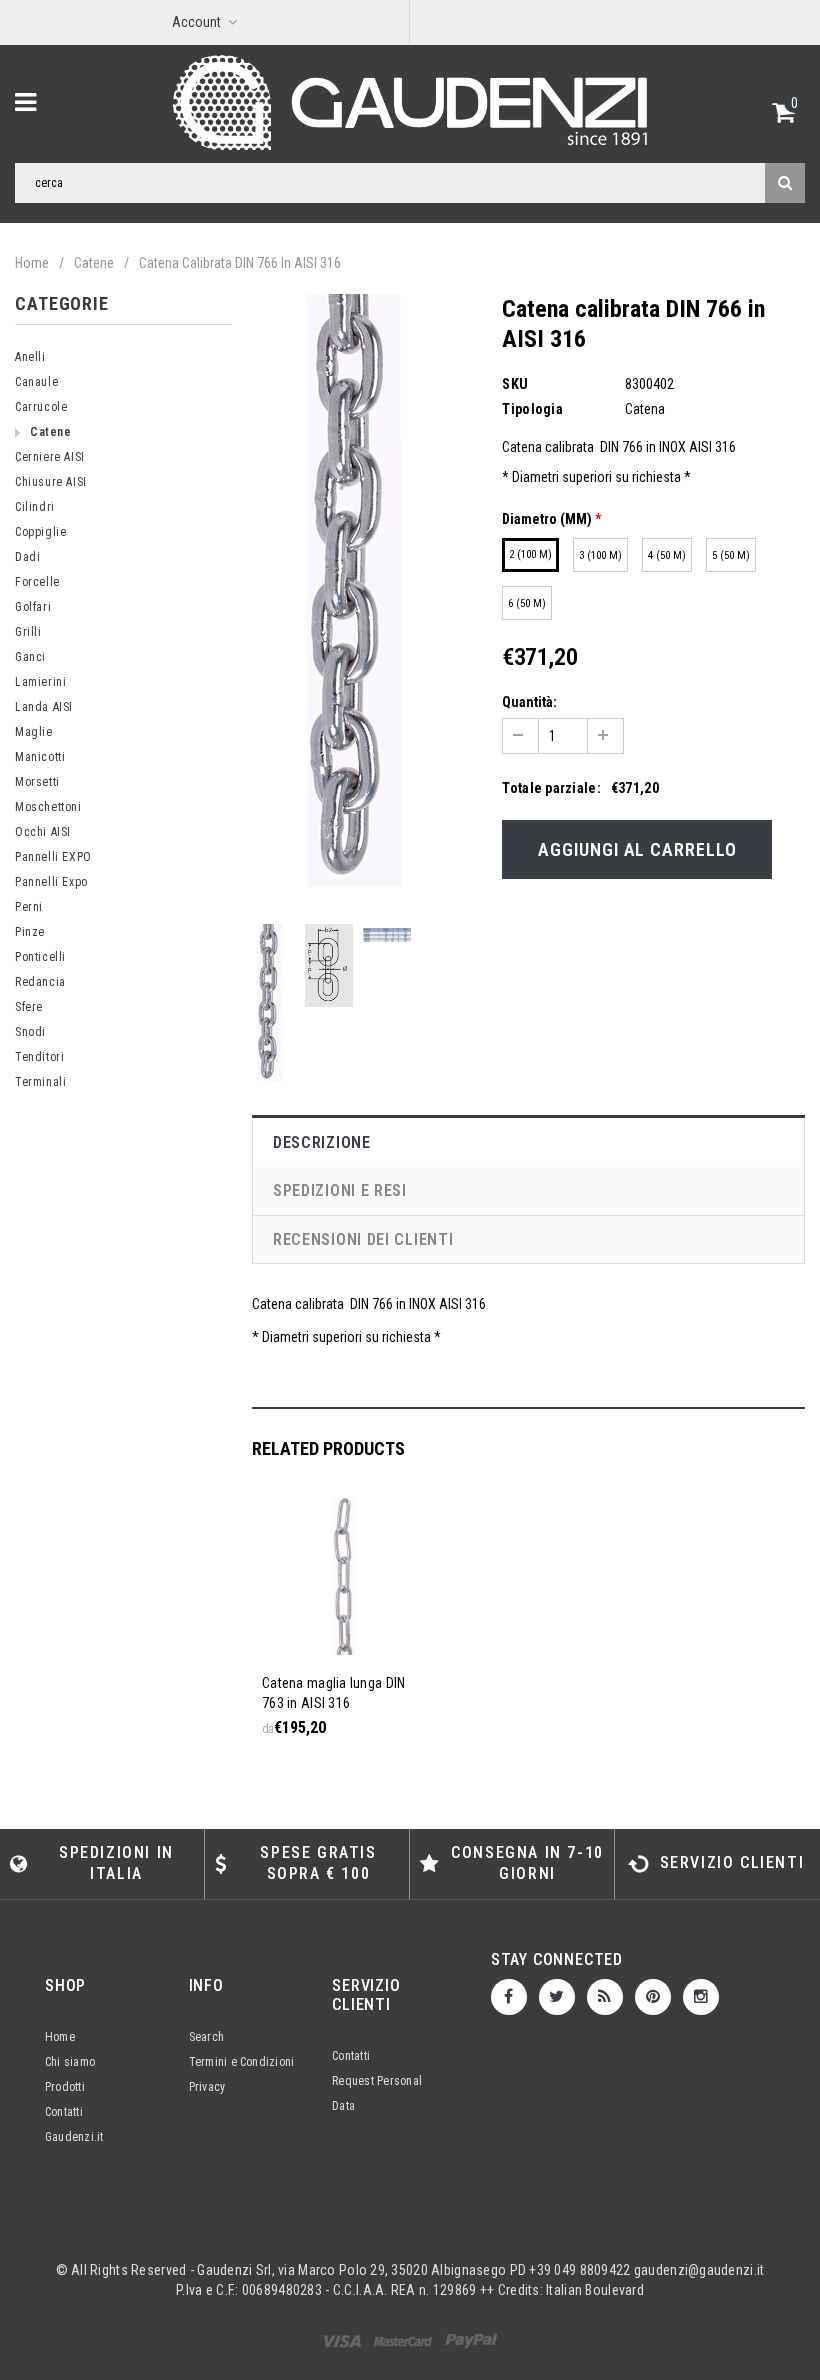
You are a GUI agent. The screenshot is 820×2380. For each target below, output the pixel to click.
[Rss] (605, 1997)
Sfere (29, 1007)
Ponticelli (40, 957)
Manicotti (40, 757)
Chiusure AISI (51, 482)
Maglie (34, 732)
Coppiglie (40, 532)
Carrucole (41, 407)
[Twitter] (557, 1997)
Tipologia (532, 409)
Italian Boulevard (595, 2290)
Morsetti (37, 782)
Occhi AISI (43, 832)
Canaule (36, 382)
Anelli (30, 357)
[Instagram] (701, 1997)
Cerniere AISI (50, 457)
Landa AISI (44, 707)
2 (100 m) (530, 554)
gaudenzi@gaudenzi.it (699, 2270)
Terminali (40, 1082)
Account (196, 22)
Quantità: (529, 702)
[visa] (343, 2340)
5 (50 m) (731, 555)
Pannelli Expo (51, 882)
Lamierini (40, 682)
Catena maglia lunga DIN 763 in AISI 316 (333, 1693)
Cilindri (35, 507)
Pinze (30, 932)
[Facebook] (509, 1997)
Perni (29, 907)
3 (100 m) (600, 555)
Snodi (30, 1032)
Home (32, 263)
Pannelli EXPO (53, 857)
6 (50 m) (527, 603)
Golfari (33, 607)
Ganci (30, 657)
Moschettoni (48, 807)
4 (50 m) (667, 555)
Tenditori (39, 1057)
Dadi (27, 557)
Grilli (28, 632)
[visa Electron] (404, 2340)
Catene (94, 263)
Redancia (40, 982)
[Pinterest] (653, 1997)
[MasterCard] (471, 2340)
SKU (515, 384)
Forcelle (37, 582)
